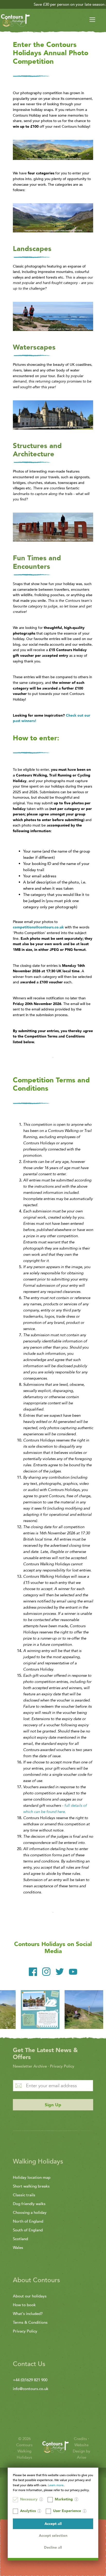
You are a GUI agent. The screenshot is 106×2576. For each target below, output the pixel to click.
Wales (18, 2248)
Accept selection (53, 2536)
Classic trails (24, 2195)
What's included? (28, 2314)
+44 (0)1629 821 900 (30, 2380)
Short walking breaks (31, 2186)
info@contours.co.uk (31, 2389)
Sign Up (53, 2105)
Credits (81, 2439)
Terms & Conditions (30, 2322)
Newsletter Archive (30, 2066)
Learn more (56, 2485)
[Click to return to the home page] (15, 21)
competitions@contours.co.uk (38, 927)
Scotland (20, 2239)
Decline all (53, 2547)
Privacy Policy (62, 2066)
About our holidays (30, 2296)
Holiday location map (32, 2177)
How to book (24, 2305)
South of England (28, 2230)
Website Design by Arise (82, 2451)
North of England (28, 2221)
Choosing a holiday (30, 2213)
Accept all (53, 2524)
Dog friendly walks (29, 2204)
